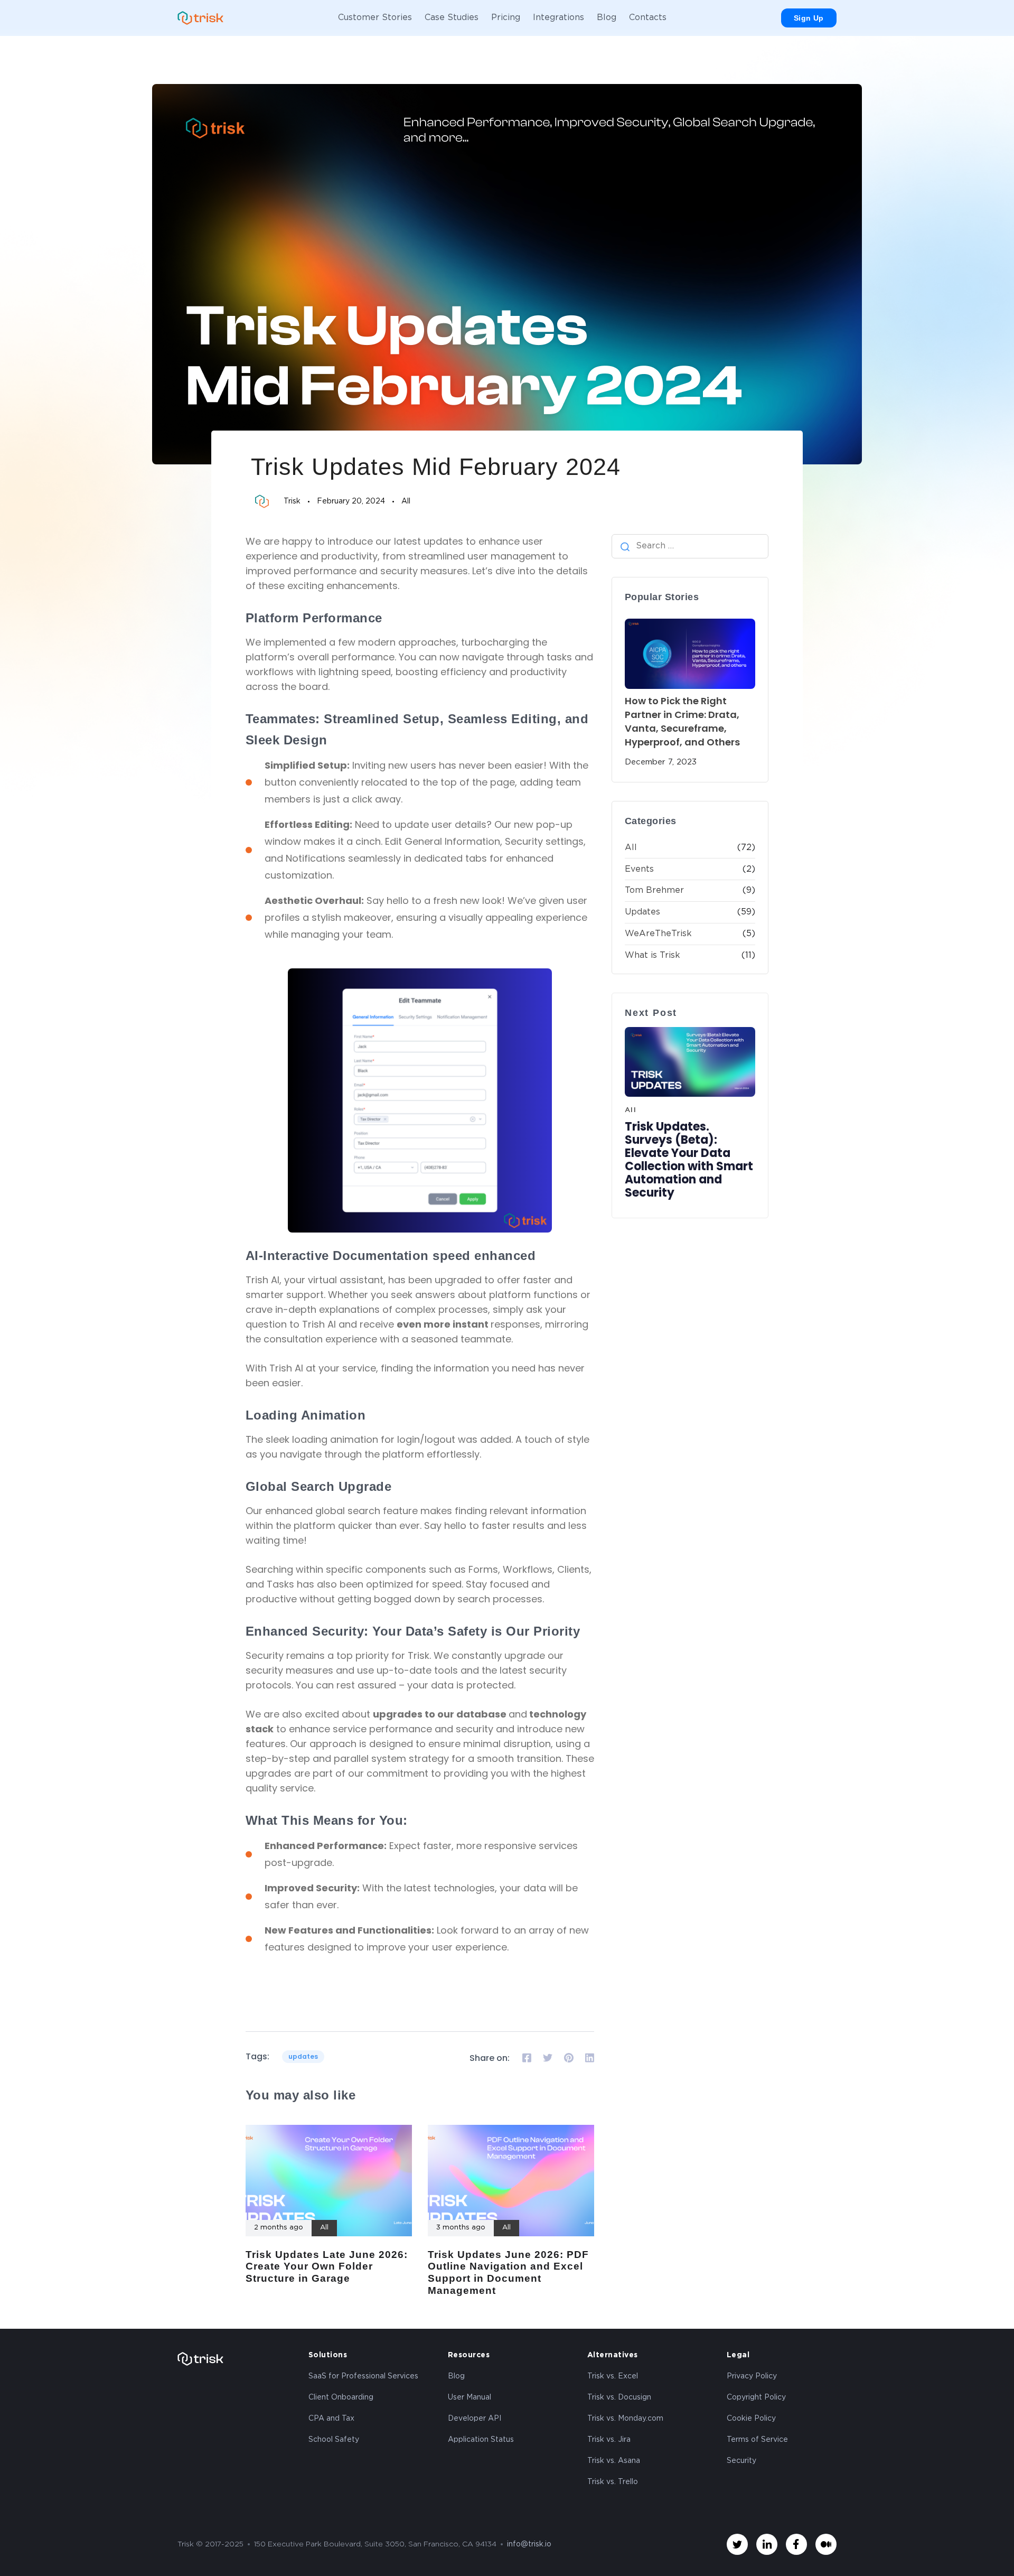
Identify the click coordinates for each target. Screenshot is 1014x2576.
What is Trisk (652, 955)
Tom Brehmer (654, 890)
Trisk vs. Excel (613, 2376)
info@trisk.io (529, 2544)
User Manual (470, 2397)
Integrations (558, 18)
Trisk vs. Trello (613, 2482)
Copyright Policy (756, 2397)
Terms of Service (757, 2440)
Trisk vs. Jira (609, 2440)
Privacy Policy (752, 2376)
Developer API (475, 2419)
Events (639, 869)
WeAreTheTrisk (658, 934)
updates (303, 2056)
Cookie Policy (751, 2419)
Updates (642, 912)
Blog (607, 18)
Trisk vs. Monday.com (625, 2419)
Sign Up (809, 18)
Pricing (506, 18)
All (406, 501)
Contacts (648, 18)
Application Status (481, 2440)
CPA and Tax (331, 2419)
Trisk (292, 501)
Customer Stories (375, 18)
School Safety (334, 2440)
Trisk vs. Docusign (619, 2397)
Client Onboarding (341, 2397)
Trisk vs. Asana (614, 2461)
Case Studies (452, 18)
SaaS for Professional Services (363, 2376)
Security (741, 2461)
